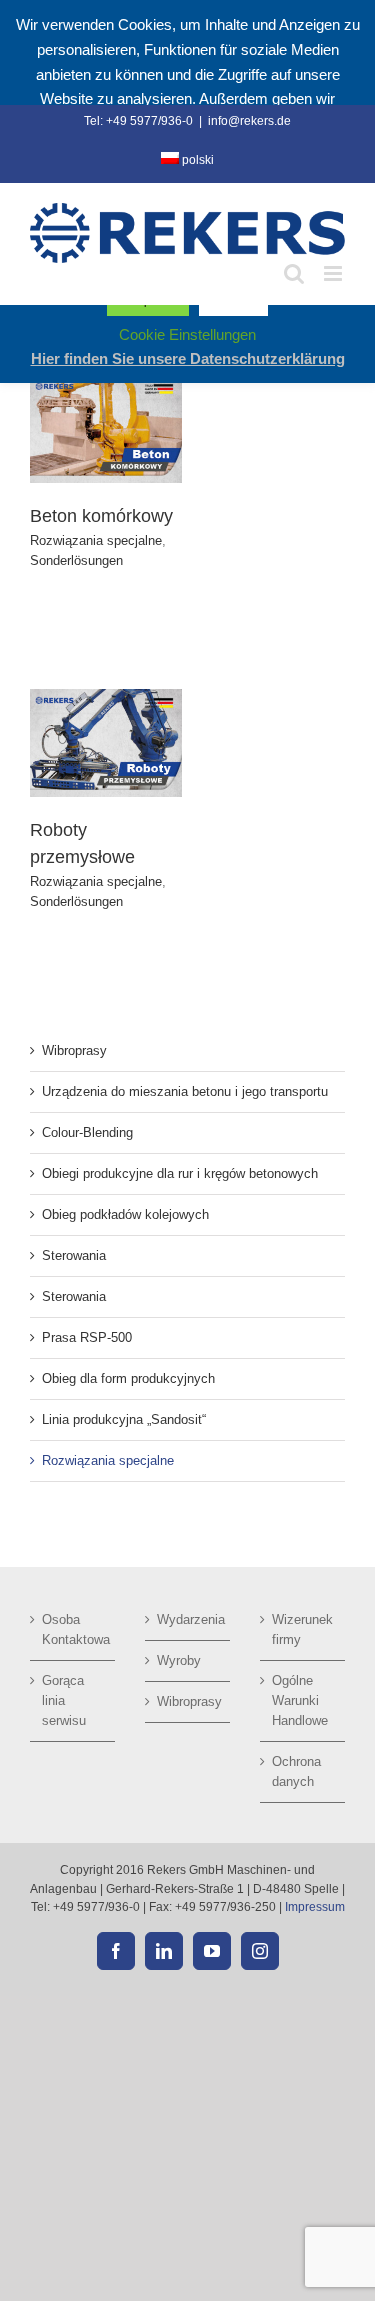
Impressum (315, 1907)
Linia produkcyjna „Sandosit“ (124, 1419)
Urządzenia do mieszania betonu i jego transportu (185, 1091)
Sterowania (74, 1255)
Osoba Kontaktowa (73, 1629)
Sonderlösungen (76, 560)
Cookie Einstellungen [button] (187, 334)
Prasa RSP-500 (87, 1337)
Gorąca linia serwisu (64, 1700)
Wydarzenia (188, 1619)
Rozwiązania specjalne (96, 540)
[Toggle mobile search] (294, 273)
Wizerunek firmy (302, 1629)
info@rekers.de (249, 121)
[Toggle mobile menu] (334, 273)
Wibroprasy (74, 1050)
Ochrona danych (296, 1771)
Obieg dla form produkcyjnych (128, 1378)
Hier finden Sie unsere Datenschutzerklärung (188, 358)
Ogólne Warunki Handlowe (300, 1700)
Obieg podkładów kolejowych (125, 1214)
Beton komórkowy (101, 516)
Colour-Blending (87, 1132)
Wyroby (179, 1660)
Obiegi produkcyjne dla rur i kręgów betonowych (180, 1173)
